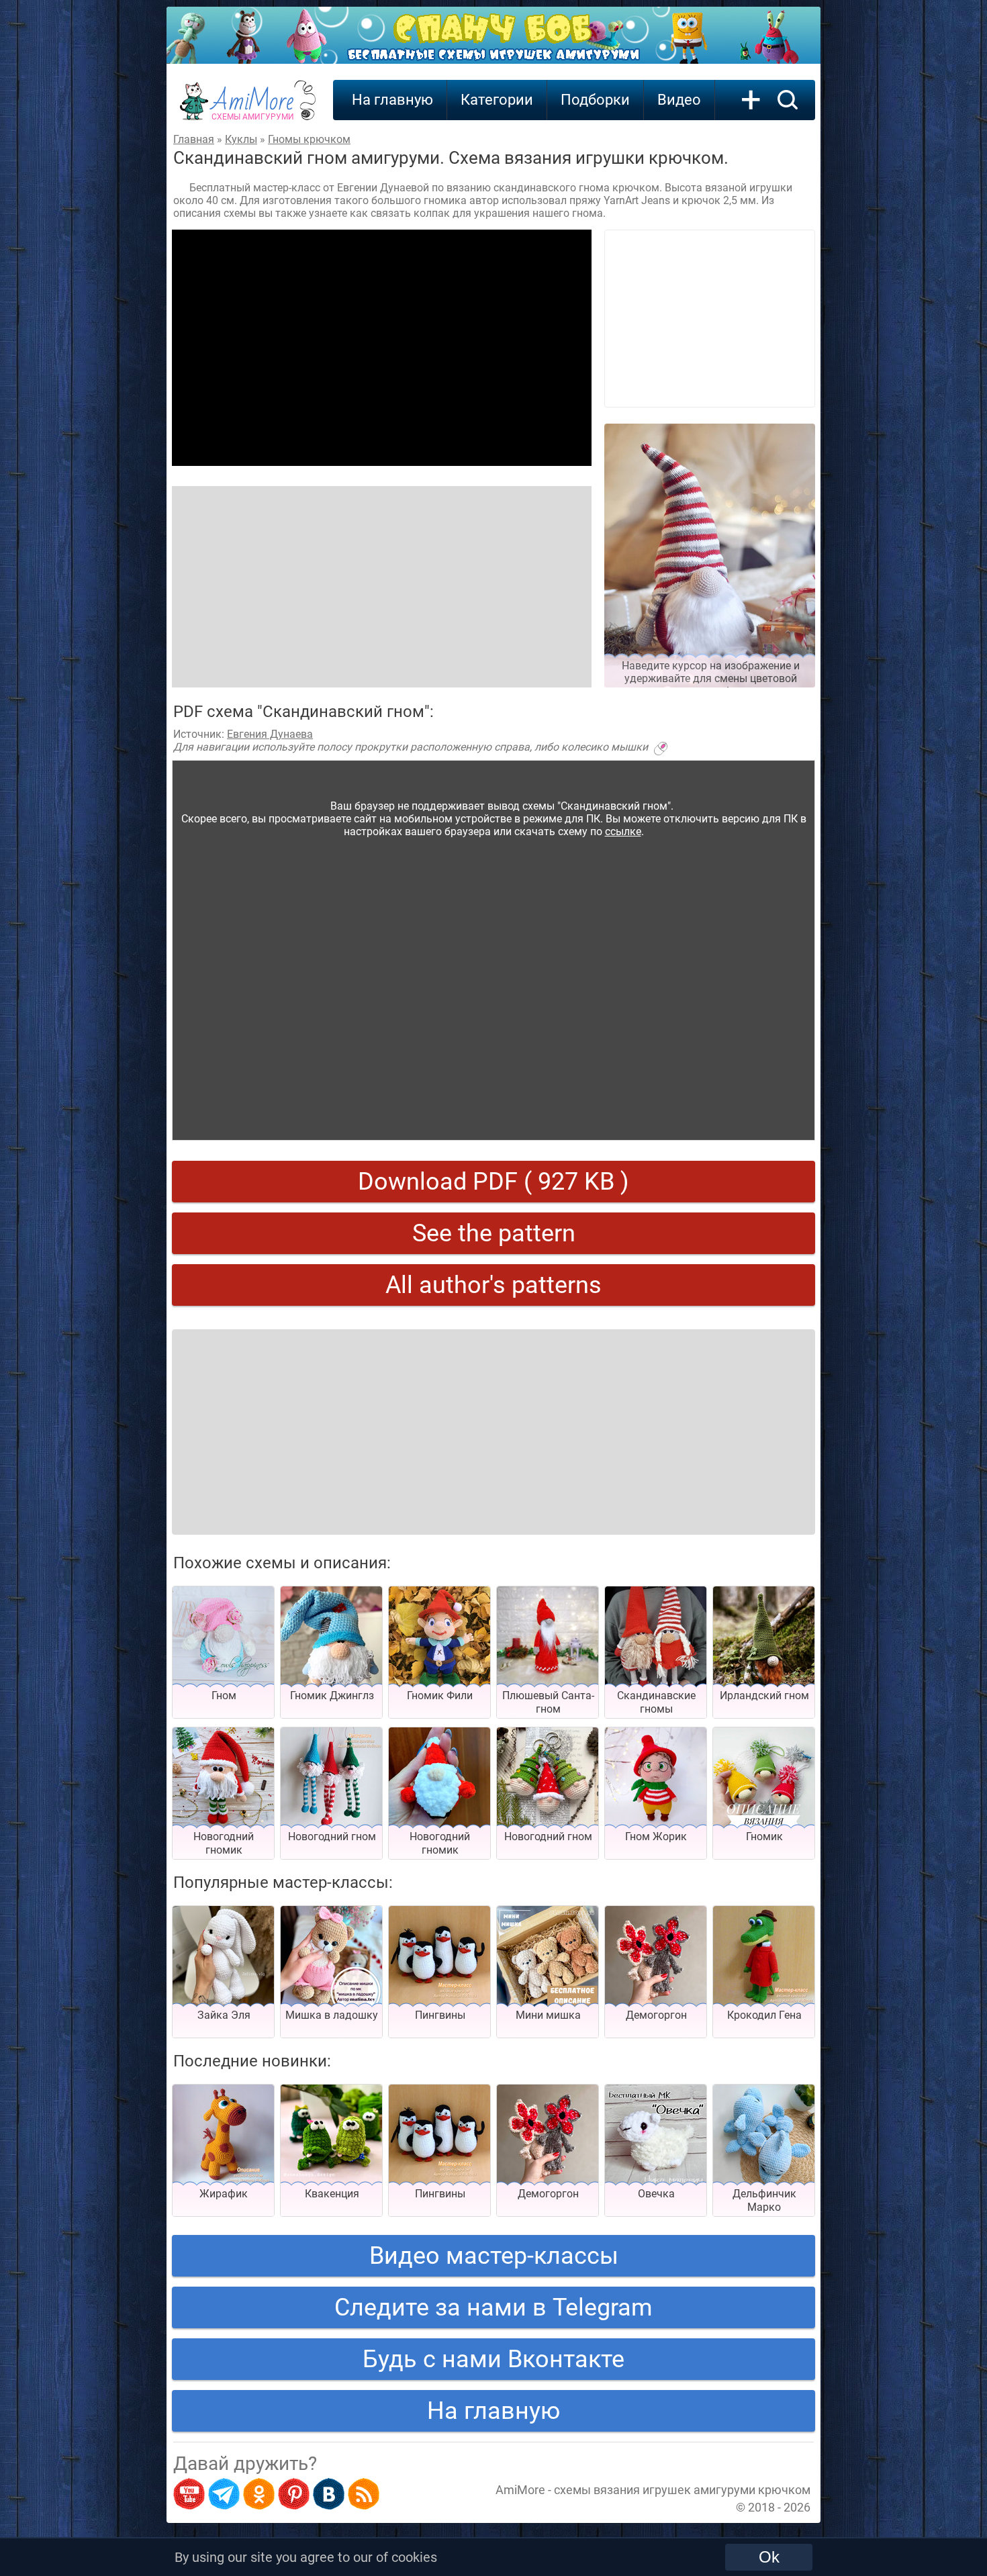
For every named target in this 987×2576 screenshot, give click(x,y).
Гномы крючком (309, 139)
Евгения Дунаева (270, 734)
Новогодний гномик (224, 1843)
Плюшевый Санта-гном (548, 1702)
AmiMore (253, 108)
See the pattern (494, 1233)
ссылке (623, 831)
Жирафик (224, 2194)
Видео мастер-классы (494, 2256)
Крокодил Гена (764, 2015)
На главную (392, 100)
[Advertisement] (382, 348)
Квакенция (332, 2194)
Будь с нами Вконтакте (493, 2359)
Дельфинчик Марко (764, 2200)
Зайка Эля (224, 2015)
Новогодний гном (332, 1836)
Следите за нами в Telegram (493, 2307)
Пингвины (440, 2015)
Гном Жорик (656, 1836)
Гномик (764, 1836)
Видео (679, 100)
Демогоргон (656, 2015)
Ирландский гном (764, 1696)
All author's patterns (493, 1285)
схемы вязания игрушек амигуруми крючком (682, 2490)
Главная (194, 139)
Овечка (656, 2194)
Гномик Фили (440, 1696)
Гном (224, 1696)
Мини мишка (548, 2015)
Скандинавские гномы (656, 1702)
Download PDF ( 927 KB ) (493, 1182)
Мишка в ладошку (332, 2015)
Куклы (241, 139)
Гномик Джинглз (332, 1696)
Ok (769, 2557)
